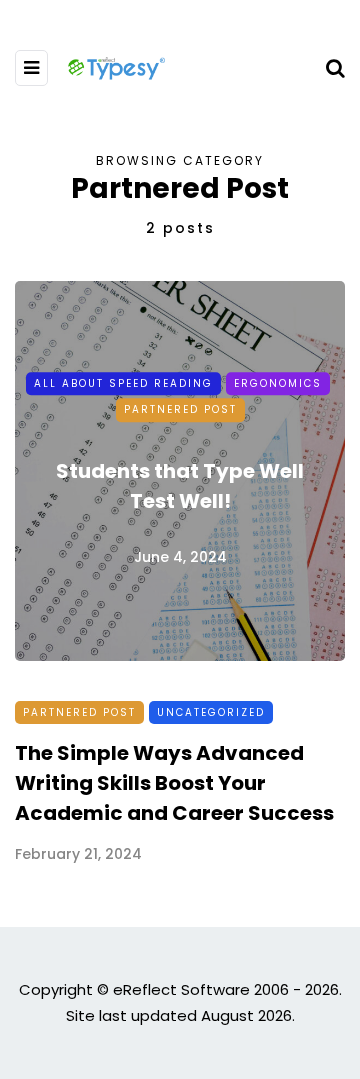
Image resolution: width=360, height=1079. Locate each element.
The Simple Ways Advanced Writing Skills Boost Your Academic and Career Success (174, 783)
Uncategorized (211, 712)
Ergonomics (278, 383)
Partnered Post (180, 409)
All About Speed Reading (123, 383)
